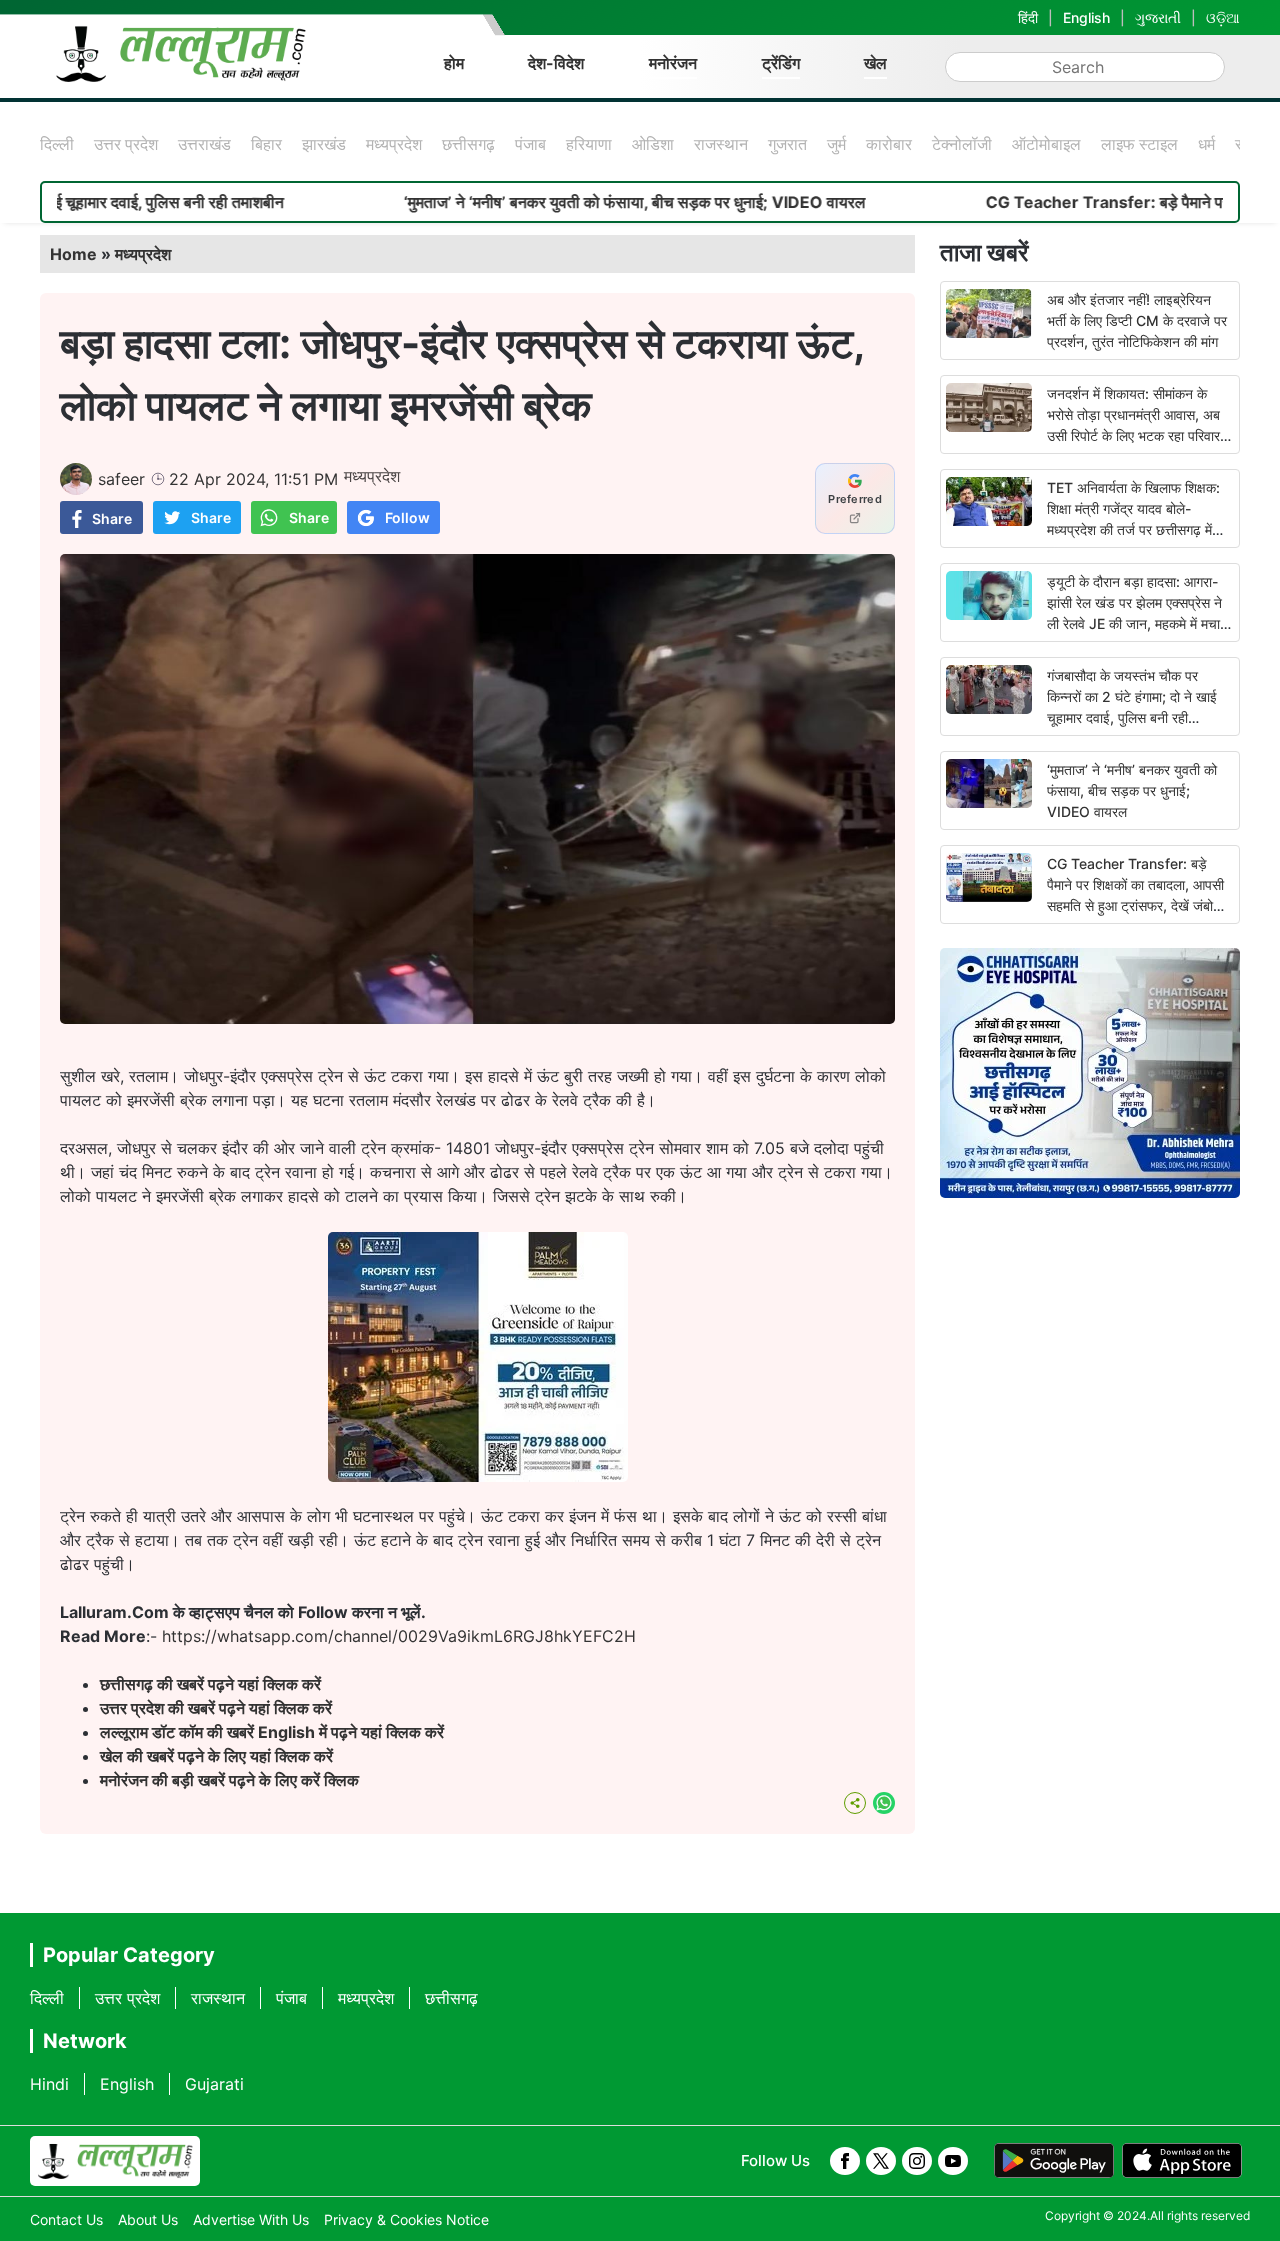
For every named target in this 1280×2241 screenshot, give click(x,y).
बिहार (266, 144)
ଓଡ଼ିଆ (1223, 17)
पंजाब (530, 144)
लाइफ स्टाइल (1139, 144)
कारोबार (889, 144)
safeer (121, 479)
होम (454, 63)
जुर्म (836, 144)
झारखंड (324, 144)
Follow (407, 517)
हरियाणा (589, 144)
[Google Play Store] (1054, 2161)
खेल (875, 63)
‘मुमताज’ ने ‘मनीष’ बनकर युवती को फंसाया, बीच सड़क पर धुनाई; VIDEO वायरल (560, 202)
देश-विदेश (556, 63)
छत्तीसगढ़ (468, 144)
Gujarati (214, 2084)
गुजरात (787, 144)
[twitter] (881, 2161)
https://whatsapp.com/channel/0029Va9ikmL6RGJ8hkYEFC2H (399, 1636)
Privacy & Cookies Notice (406, 2219)
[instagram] (917, 2161)
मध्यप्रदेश (394, 144)
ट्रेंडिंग (781, 63)
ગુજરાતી (1158, 17)
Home (73, 254)
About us (148, 2219)
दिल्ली (57, 144)
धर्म (1206, 144)
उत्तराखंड (204, 144)
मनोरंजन (673, 63)
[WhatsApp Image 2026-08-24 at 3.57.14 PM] (478, 1476)
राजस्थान (721, 144)
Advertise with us (251, 2219)
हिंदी (1028, 17)
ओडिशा (653, 144)
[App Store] (1182, 2161)
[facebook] (845, 2161)
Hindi (49, 2084)
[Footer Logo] (115, 2161)
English (1086, 17)
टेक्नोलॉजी (962, 144)
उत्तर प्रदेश (126, 144)
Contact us (66, 2219)
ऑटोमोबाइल (1046, 144)
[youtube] (953, 2161)
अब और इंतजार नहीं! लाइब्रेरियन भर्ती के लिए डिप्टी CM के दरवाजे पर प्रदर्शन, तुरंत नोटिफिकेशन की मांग (1137, 320)
